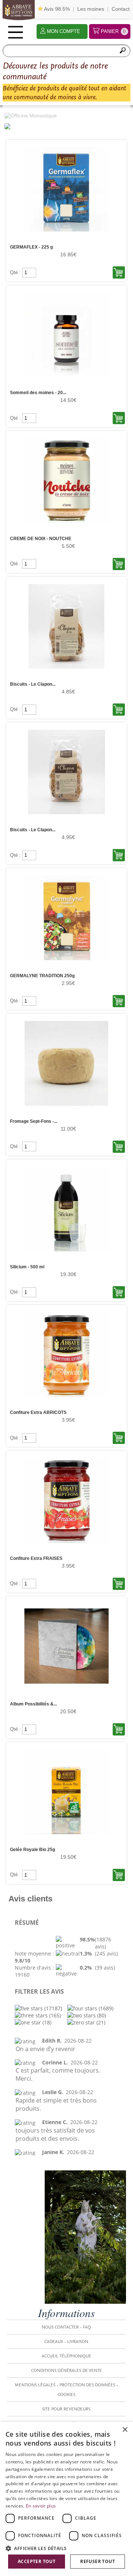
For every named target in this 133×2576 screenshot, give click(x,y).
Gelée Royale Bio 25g (33, 1850)
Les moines (91, 9)
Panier (113, 31)
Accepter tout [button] (37, 2561)
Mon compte (64, 31)
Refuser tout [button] (98, 2561)
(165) (54, 2015)
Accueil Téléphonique (66, 2356)
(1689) (105, 2008)
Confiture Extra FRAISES (36, 1558)
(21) (100, 2022)
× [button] (125, 2430)
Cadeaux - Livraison (66, 2342)
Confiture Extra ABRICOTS (38, 1412)
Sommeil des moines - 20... (38, 393)
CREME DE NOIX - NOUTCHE (41, 539)
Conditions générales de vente (66, 2370)
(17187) (52, 2008)
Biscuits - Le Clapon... (33, 684)
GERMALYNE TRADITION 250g (42, 976)
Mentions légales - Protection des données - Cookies (66, 2390)
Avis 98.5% (56, 9)
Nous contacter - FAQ (66, 2327)
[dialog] (66, 2499)
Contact (121, 9)
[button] (66, 2548)
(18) (46, 2022)
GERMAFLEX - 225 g (31, 247)
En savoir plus (41, 2506)
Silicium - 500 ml (27, 1267)
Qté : (16, 272)
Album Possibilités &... (33, 1704)
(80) (101, 2015)
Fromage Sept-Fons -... (34, 1121)
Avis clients (30, 1899)
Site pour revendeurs (66, 2409)
